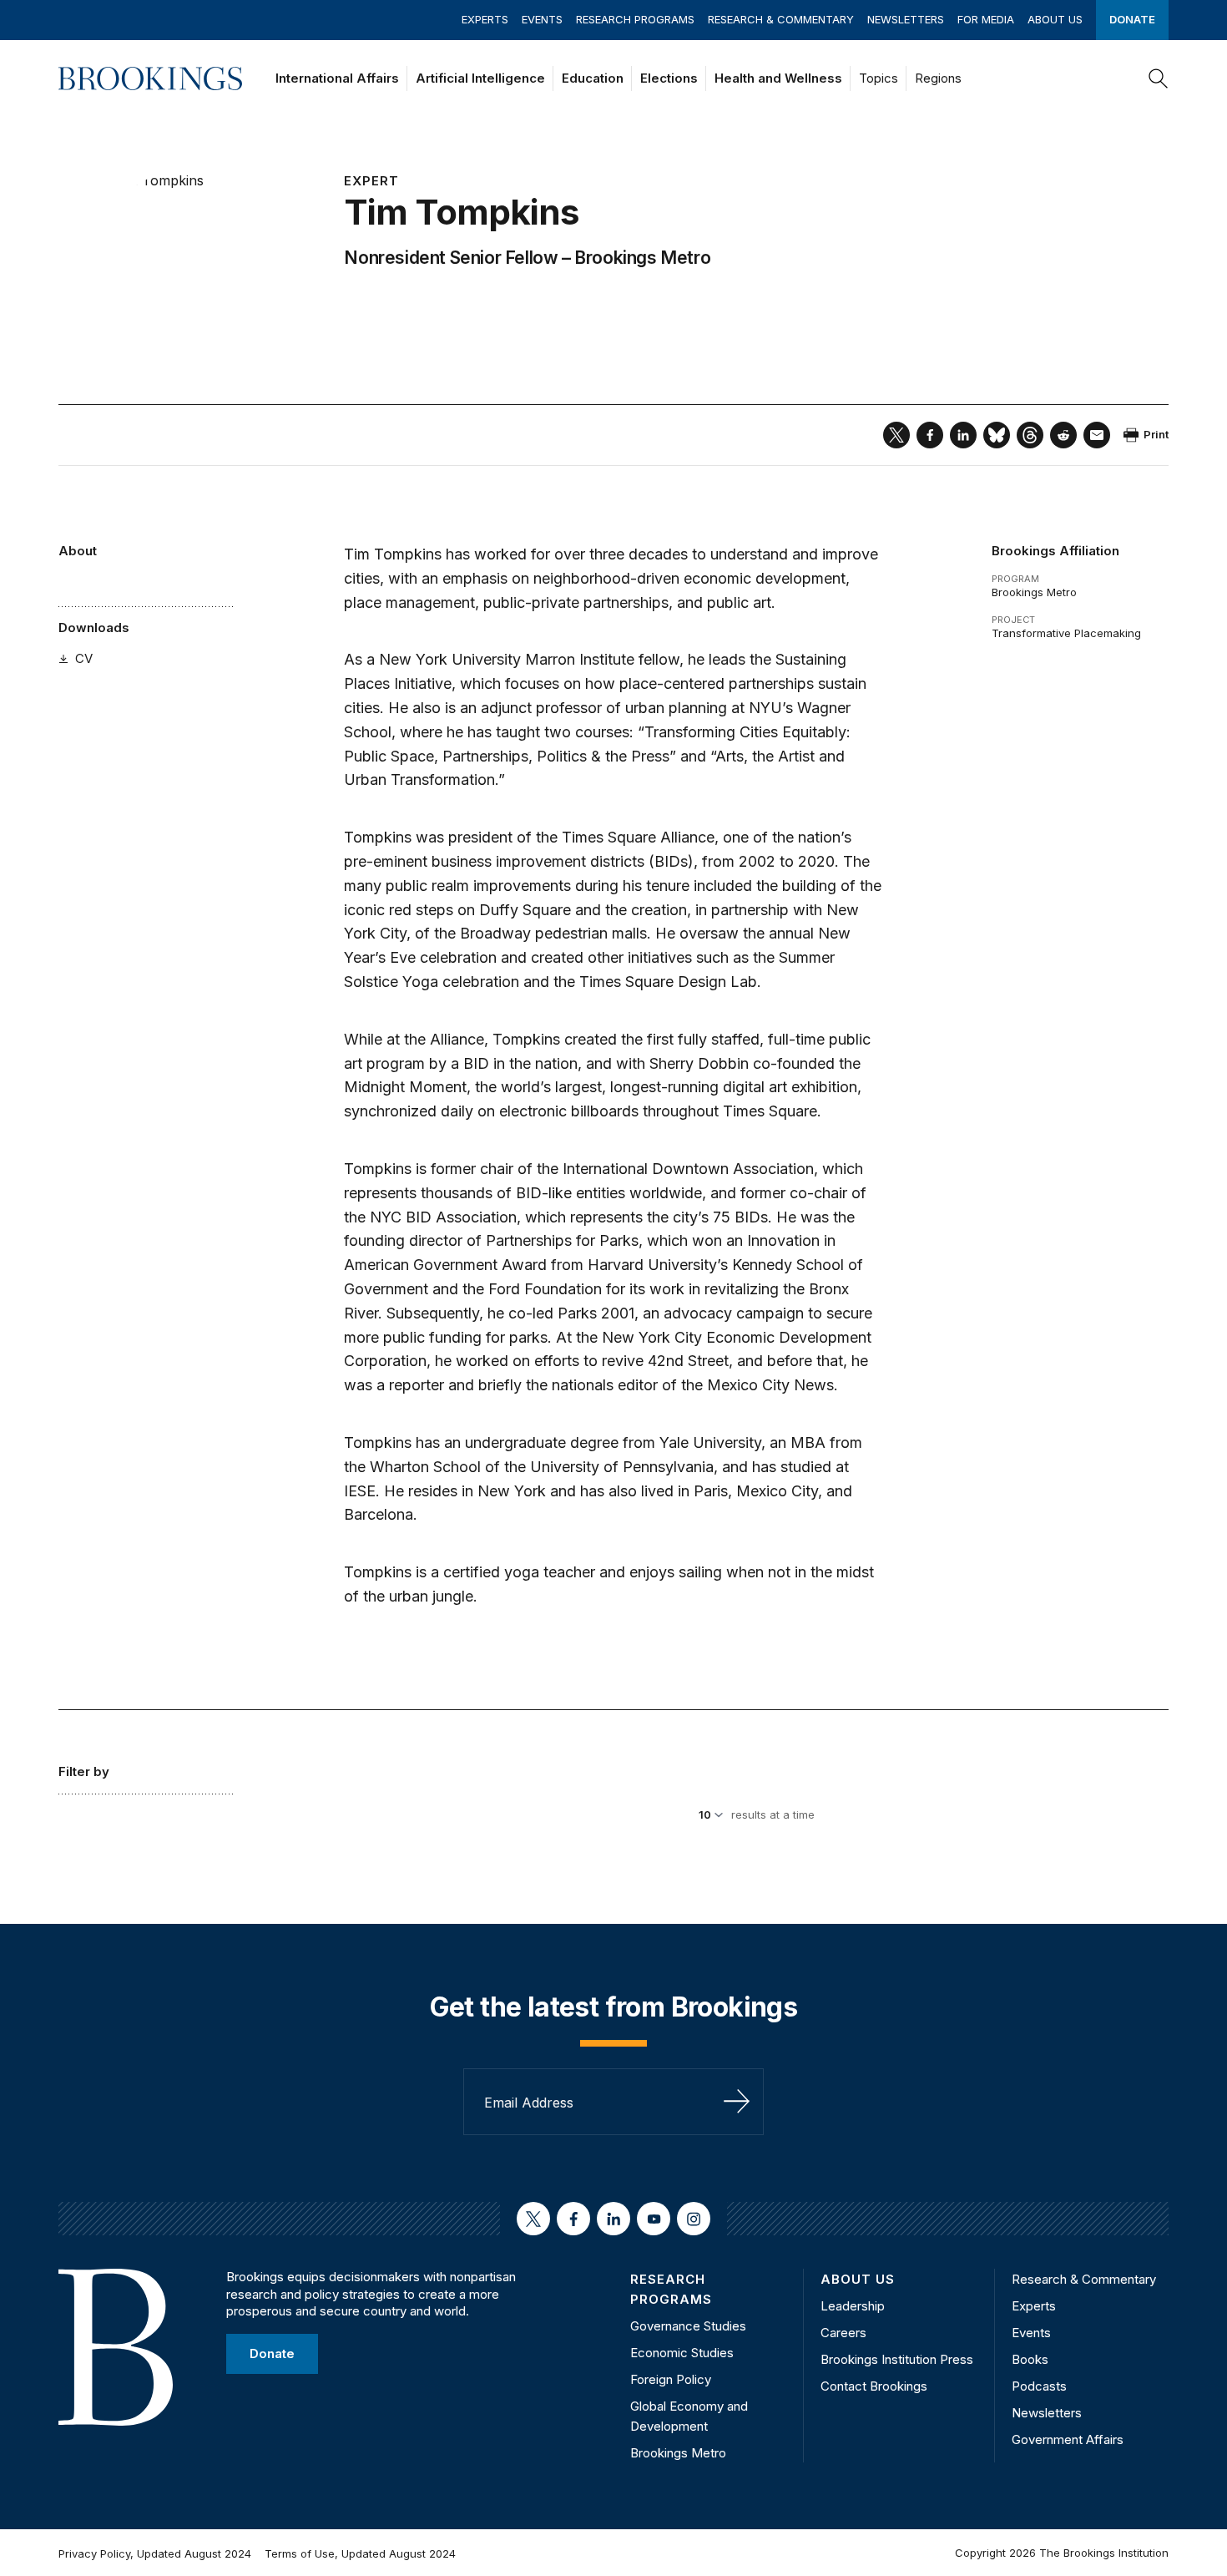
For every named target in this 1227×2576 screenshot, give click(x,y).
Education (593, 78)
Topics (879, 78)
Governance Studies (688, 2326)
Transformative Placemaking (1066, 633)
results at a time (773, 1814)
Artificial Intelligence (480, 78)
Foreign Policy (671, 2379)
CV (84, 658)
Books (1030, 2359)
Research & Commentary (781, 19)
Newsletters (906, 19)
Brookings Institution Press (897, 2359)
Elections (669, 78)
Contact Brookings (874, 2386)
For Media (986, 19)
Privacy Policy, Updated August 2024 (155, 2553)
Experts (485, 19)
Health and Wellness (778, 78)
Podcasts (1039, 2386)
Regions (938, 78)
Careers (843, 2333)
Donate (1132, 19)
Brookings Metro (642, 258)
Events (542, 19)
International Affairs (337, 78)
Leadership (853, 2306)
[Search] (1159, 78)
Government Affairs (1068, 2439)
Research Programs (635, 19)
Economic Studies (682, 2353)
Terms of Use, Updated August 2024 (360, 2553)
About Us (1055, 19)
